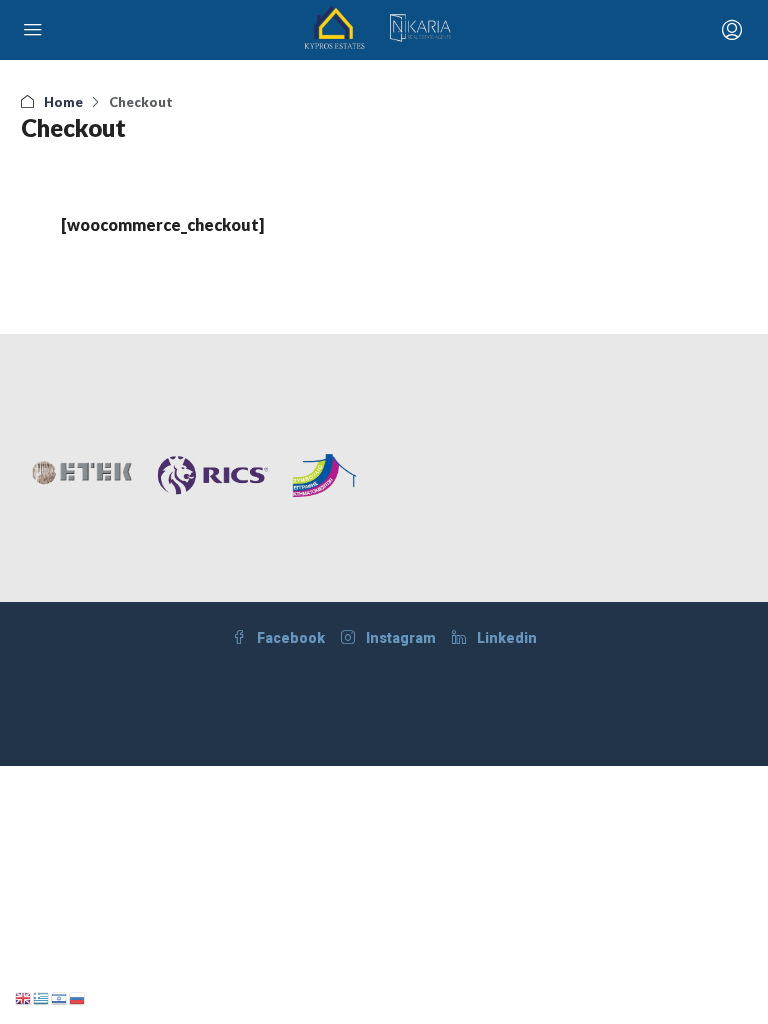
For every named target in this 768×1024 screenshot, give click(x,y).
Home (63, 102)
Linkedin (505, 638)
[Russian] (78, 996)
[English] (24, 996)
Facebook (289, 638)
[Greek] (42, 996)
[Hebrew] (60, 996)
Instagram (399, 638)
